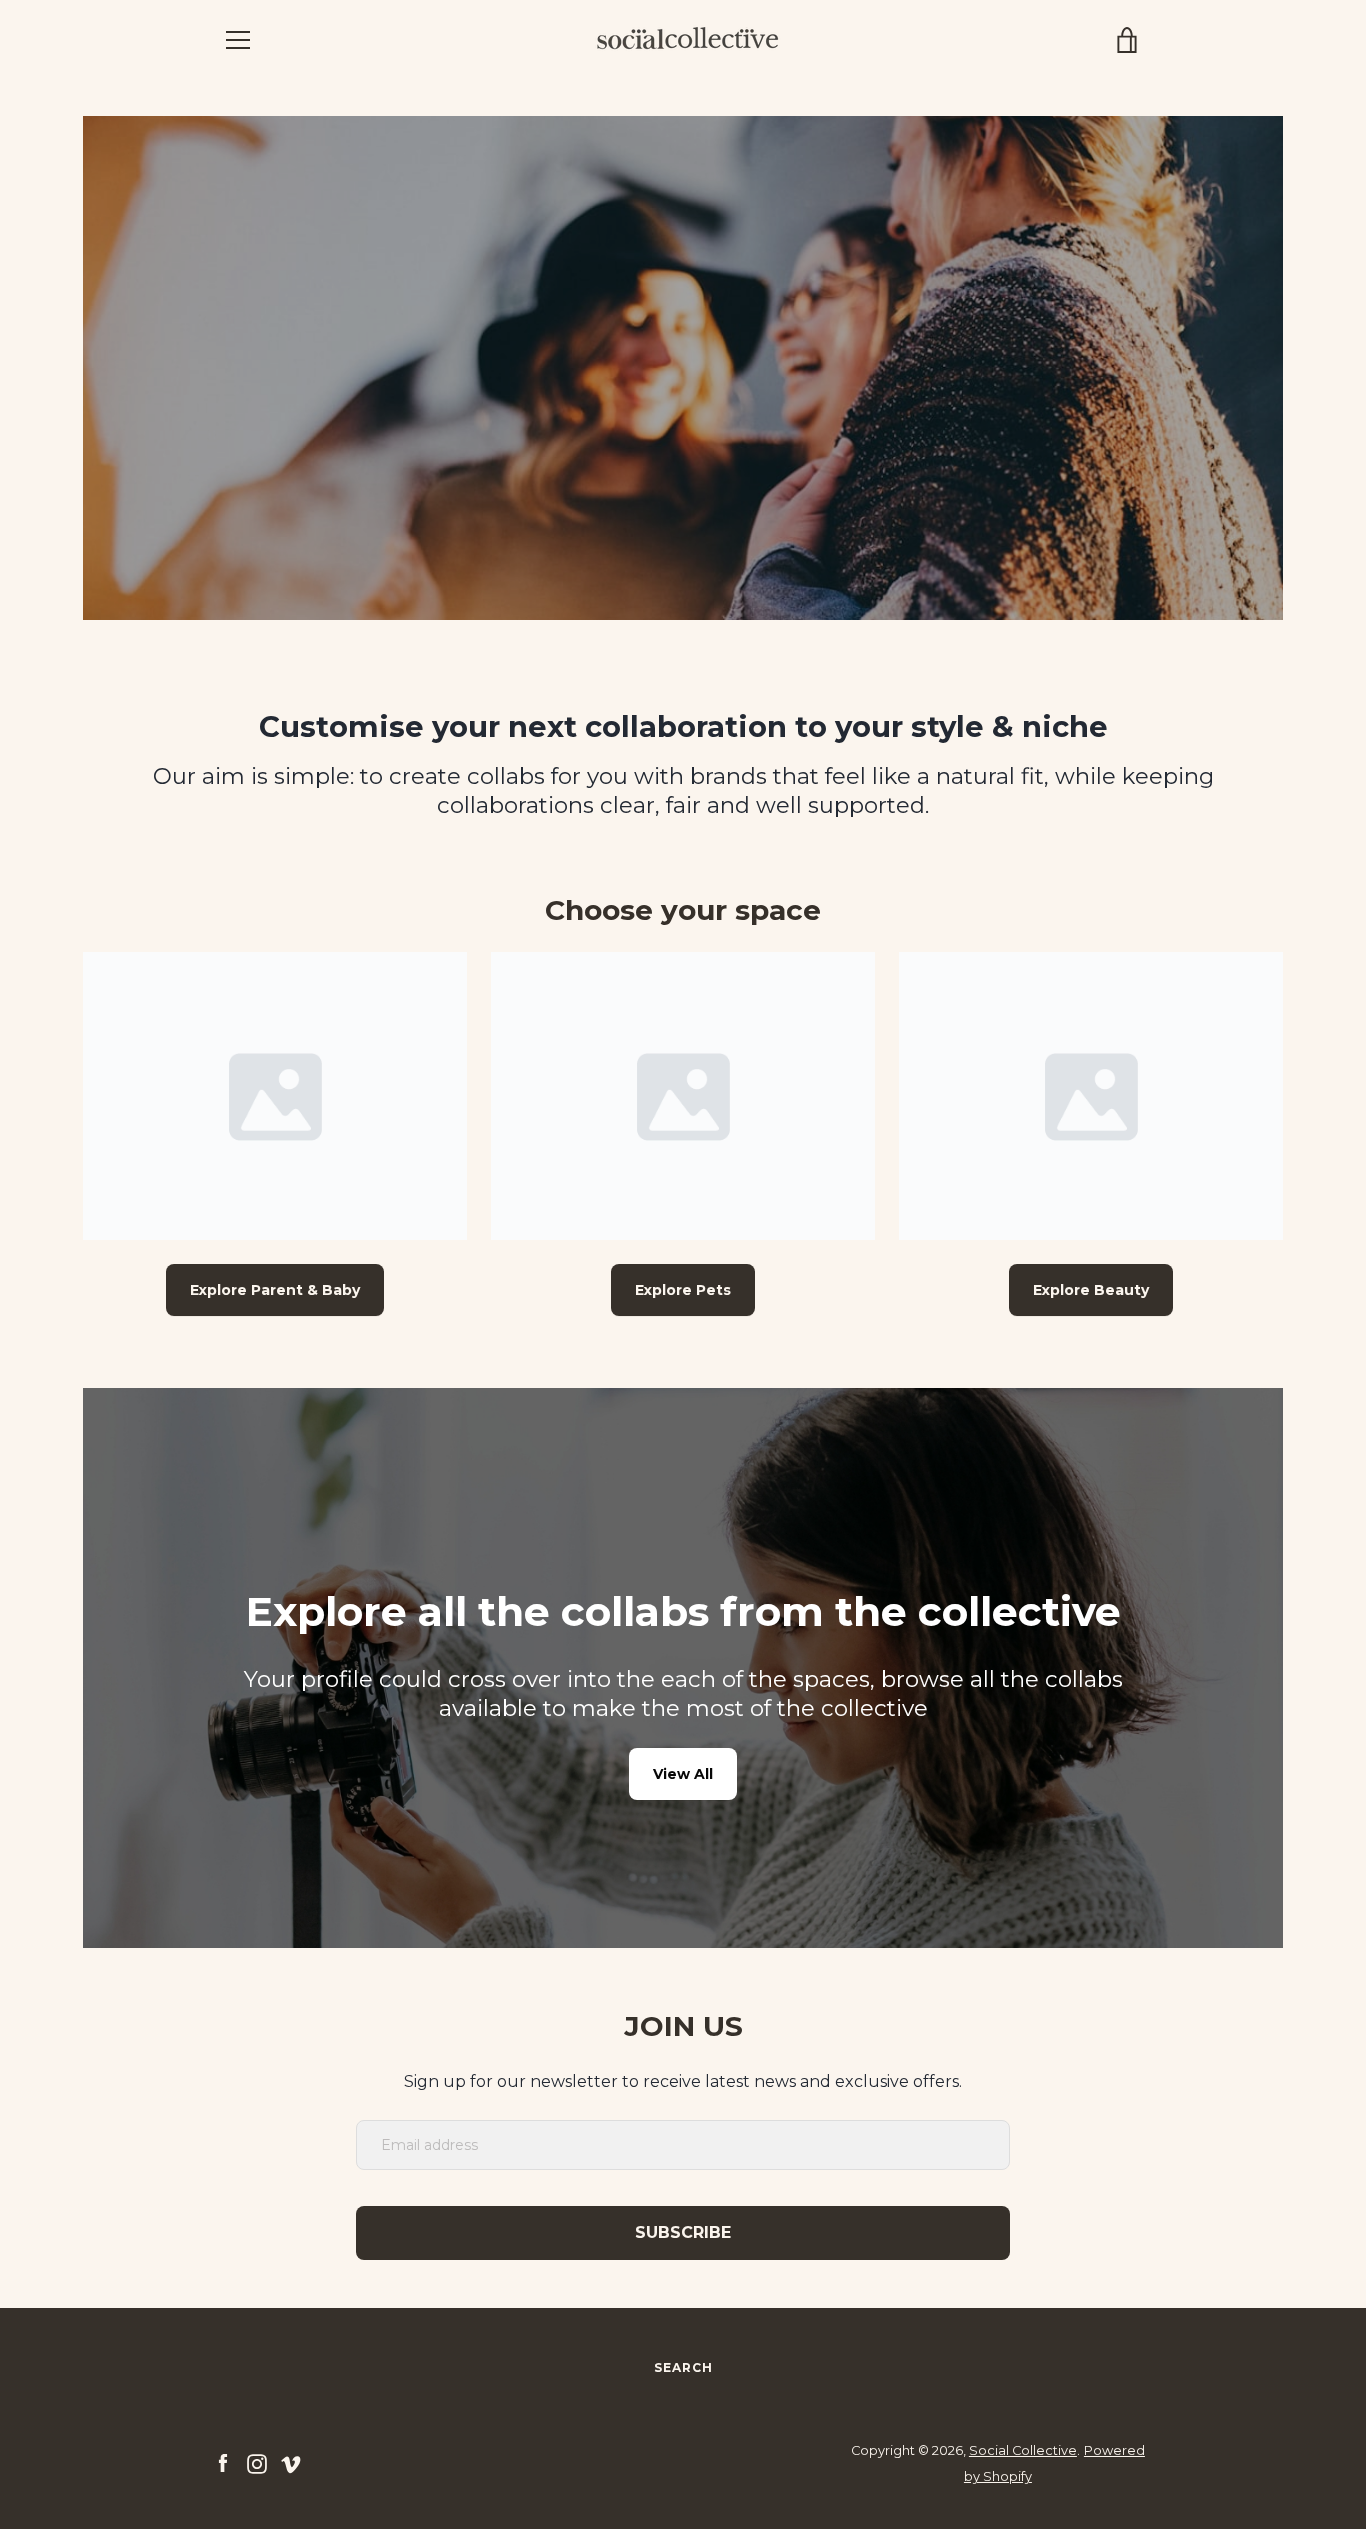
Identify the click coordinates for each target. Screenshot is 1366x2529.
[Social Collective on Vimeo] (291, 2462)
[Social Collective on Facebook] (223, 2462)
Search (683, 2367)
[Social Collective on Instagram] (257, 2462)
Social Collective (1023, 2450)
